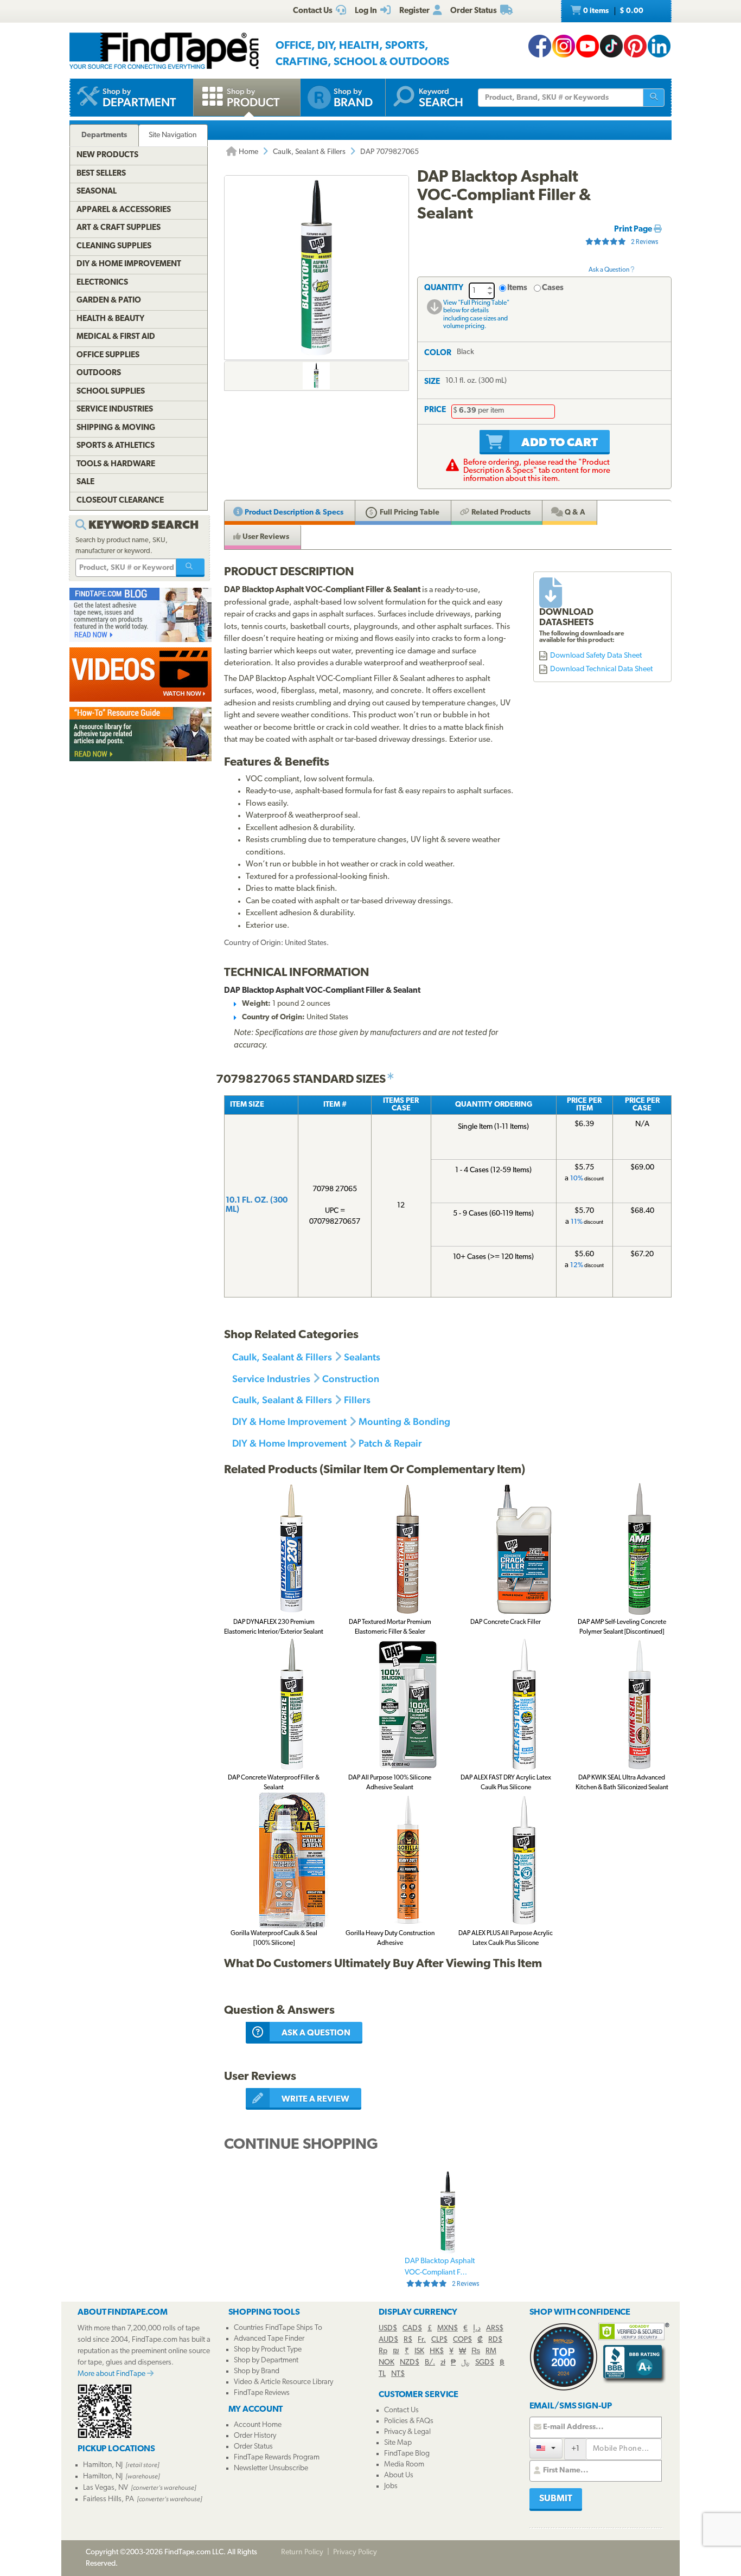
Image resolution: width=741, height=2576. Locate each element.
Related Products (500, 513)
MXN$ (448, 2328)
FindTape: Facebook (540, 46)
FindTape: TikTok (611, 46)
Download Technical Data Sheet (601, 669)
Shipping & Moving (116, 428)
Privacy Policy (355, 2552)
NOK (387, 2363)
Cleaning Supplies (114, 246)
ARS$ (495, 2328)
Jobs (391, 2486)
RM (491, 2351)
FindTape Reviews (262, 2393)
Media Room (404, 2465)
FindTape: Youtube (587, 46)
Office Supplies (108, 355)
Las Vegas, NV (106, 2488)
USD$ (388, 2328)
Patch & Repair (390, 1443)
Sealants (362, 1357)
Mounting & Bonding (404, 1421)
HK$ (437, 2351)
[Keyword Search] (190, 568)
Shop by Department (266, 2360)
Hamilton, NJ (103, 2465)
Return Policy (302, 2552)
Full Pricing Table (409, 513)
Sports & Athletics (116, 446)
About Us (399, 2475)
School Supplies (111, 392)
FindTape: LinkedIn (659, 46)
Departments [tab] (104, 135)
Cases (553, 288)
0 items (612, 11)
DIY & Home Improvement (289, 1421)
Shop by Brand (257, 2371)
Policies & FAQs (409, 2421)
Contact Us (401, 2410)
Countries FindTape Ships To (278, 2328)
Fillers (357, 1400)
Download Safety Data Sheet (596, 656)
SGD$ (485, 2363)
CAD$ (412, 2328)
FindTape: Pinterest (635, 46)
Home (248, 152)
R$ (408, 2340)
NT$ (398, 2374)
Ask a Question (609, 270)
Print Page (634, 230)
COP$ (462, 2340)
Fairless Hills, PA (108, 2499)
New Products (107, 155)
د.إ (477, 2328)
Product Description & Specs (293, 513)
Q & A (574, 513)
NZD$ (410, 2363)
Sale (85, 482)
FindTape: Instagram (564, 46)
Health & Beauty (110, 319)
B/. (430, 2363)
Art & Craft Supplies (119, 228)
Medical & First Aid (116, 337)
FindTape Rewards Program (277, 2458)
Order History (255, 2436)
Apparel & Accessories (124, 210)
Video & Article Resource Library (283, 2382)
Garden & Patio (109, 301)
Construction (351, 1379)
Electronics (102, 283)
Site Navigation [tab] (173, 135)
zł (443, 2363)
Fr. (422, 2340)
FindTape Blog (407, 2454)
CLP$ (439, 2340)
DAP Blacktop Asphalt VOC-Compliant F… (442, 2272)
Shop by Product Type (268, 2350)
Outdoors (99, 373)
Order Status (253, 2447)
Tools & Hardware (116, 464)
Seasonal (97, 192)
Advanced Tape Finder (269, 2339)
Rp (383, 2351)
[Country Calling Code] (546, 2448)
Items (517, 288)
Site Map (398, 2443)
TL (382, 2374)
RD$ (495, 2340)
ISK (419, 2351)
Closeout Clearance (120, 501)
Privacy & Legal (407, 2432)
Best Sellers (101, 174)
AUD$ (388, 2340)
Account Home (258, 2425)
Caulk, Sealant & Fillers (309, 152)
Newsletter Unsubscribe (271, 2468)
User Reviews (265, 537)
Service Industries (271, 1379)
